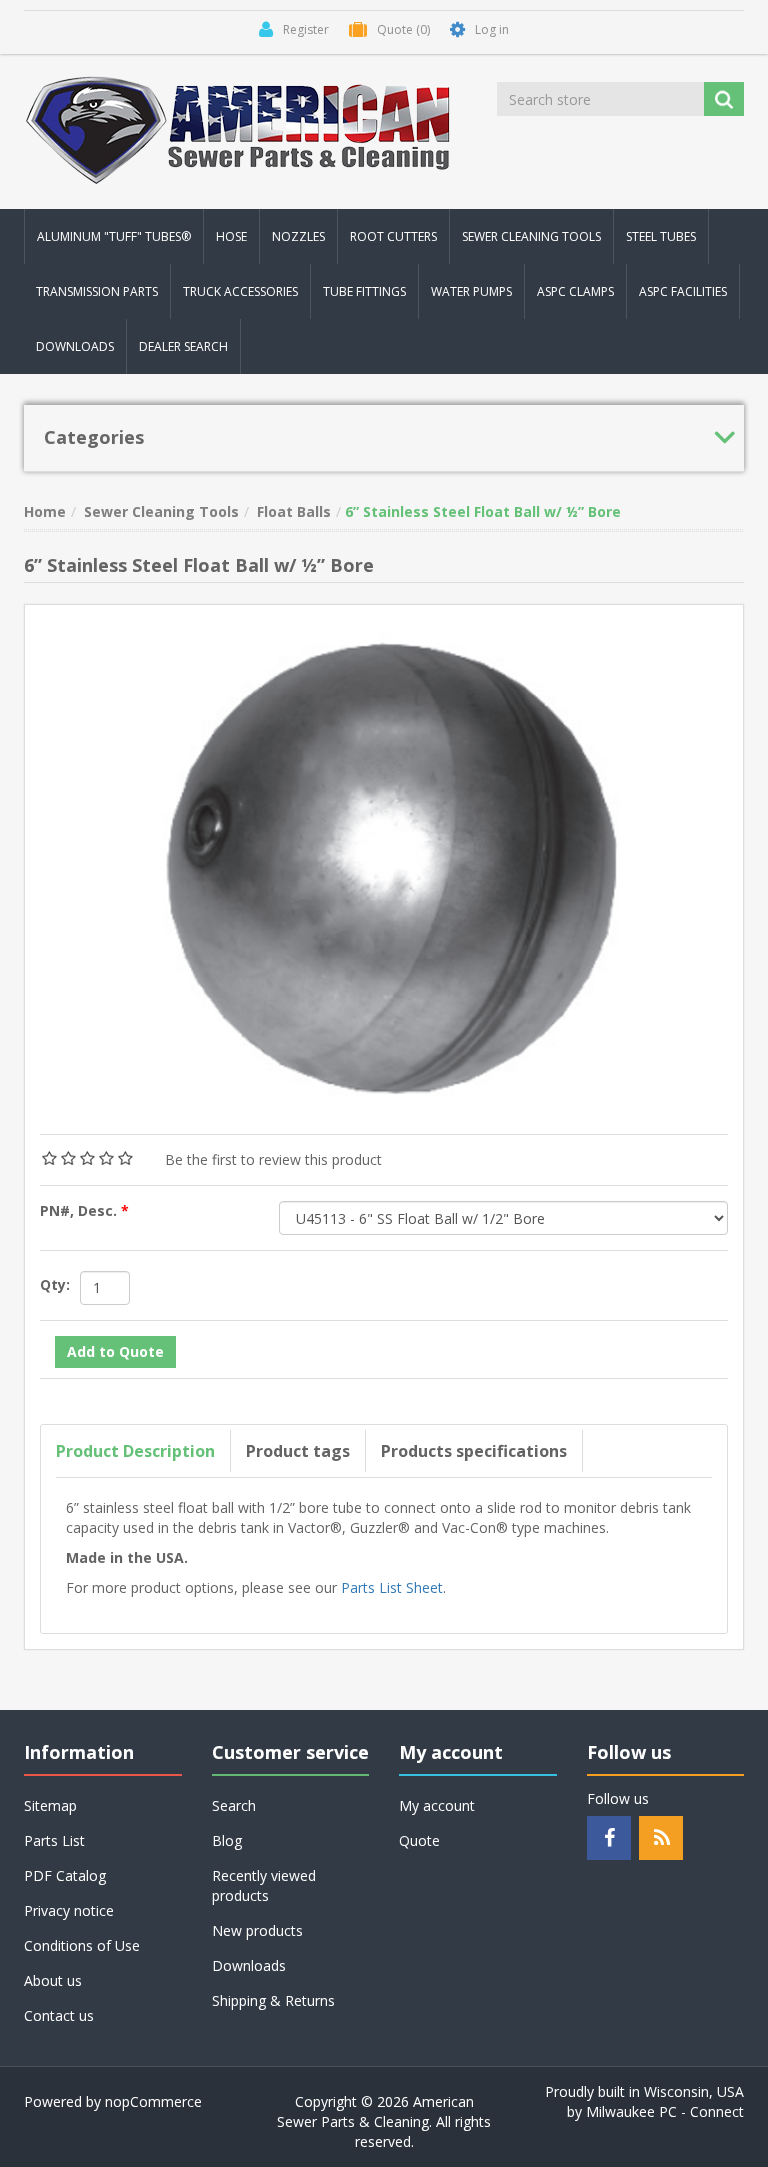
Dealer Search (183, 346)
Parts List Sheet (392, 1587)
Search (234, 1805)
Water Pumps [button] (471, 291)
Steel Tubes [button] (661, 236)
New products (257, 1930)
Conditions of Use (82, 1945)
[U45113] (384, 857)
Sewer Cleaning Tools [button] (531, 236)
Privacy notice (69, 1910)
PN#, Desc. (80, 1210)
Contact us (59, 2015)
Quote (419, 1840)
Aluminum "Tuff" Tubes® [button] (114, 236)
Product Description (135, 1451)
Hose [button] (231, 236)
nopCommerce (153, 2101)
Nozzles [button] (298, 236)
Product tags (298, 1451)
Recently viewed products (264, 1885)
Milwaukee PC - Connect (665, 2111)
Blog (227, 1840)
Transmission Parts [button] (97, 291)
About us (53, 1980)
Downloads (75, 346)
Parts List (54, 1840)
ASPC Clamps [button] (575, 291)
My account (437, 1805)
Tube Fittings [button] (364, 291)
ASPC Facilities (683, 291)
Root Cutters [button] (393, 236)
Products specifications (474, 1451)
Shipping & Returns (273, 2000)
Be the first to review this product (273, 1159)
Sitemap (50, 1805)
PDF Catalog (65, 1875)
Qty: (55, 1284)
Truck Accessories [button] (240, 291)
